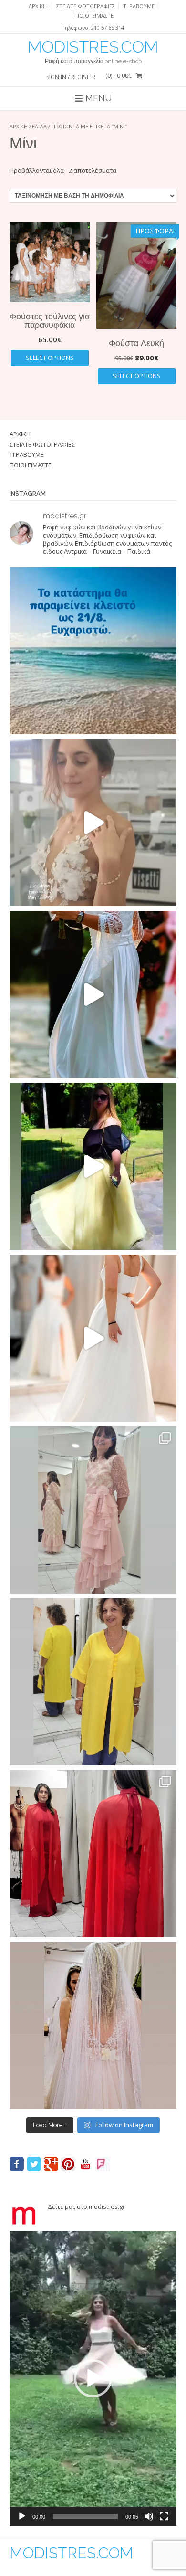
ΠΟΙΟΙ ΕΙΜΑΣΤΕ (94, 16)
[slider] (85, 2516)
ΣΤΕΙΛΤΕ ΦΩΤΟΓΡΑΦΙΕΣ (86, 6)
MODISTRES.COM (93, 47)
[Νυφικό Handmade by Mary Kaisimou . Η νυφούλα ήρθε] (93, 1338)
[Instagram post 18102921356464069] (93, 651)
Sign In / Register (71, 77)
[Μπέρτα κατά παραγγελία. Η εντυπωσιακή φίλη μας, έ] (93, 1854)
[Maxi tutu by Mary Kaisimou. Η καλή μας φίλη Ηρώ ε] (93, 1166)
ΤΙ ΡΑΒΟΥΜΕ (139, 6)
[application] (93, 2378)
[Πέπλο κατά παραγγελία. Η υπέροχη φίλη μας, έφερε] (93, 2026)
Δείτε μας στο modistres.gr (86, 2206)
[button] (93, 2378)
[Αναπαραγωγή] (22, 2516)
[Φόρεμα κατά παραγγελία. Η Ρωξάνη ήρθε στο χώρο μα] (93, 1510)
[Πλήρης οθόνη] (164, 2516)
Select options (50, 358)
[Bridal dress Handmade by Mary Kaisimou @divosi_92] (93, 823)
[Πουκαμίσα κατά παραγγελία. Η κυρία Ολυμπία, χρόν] (93, 1682)
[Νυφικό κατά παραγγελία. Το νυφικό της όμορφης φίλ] (93, 994)
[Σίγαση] (149, 2516)
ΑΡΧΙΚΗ (38, 6)
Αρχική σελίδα (28, 126)
